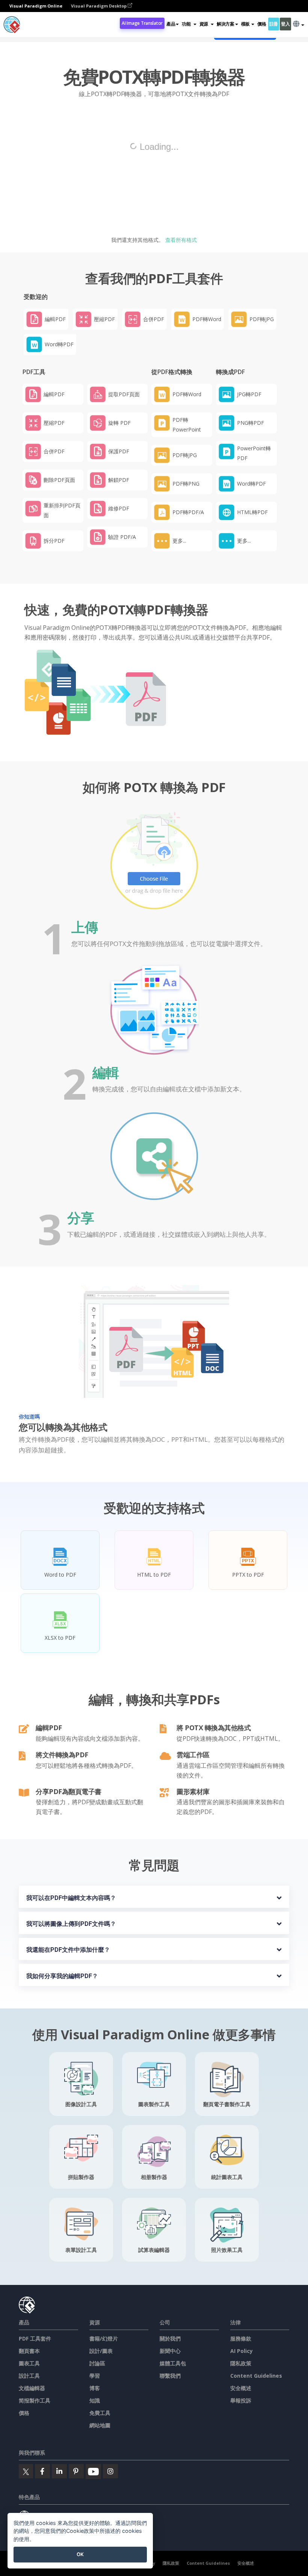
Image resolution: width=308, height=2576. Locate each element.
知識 (95, 2400)
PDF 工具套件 (35, 2338)
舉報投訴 (241, 2400)
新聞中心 (170, 2351)
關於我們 (170, 2338)
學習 (95, 2376)
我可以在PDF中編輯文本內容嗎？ (71, 1898)
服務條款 (241, 2338)
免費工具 (100, 2413)
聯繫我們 (170, 2376)
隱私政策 (241, 2363)
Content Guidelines (256, 2376)
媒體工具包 (173, 2363)
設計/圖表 (101, 2351)
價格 (262, 24)
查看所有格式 (180, 240)
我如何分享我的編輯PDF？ (62, 1976)
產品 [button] (171, 24)
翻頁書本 (29, 2351)
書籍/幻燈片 (104, 2338)
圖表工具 (29, 2363)
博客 (95, 2388)
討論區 (97, 2363)
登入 (285, 24)
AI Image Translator (142, 23)
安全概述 (241, 2388)
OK (80, 2554)
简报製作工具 (35, 2400)
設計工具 (29, 2376)
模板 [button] (245, 24)
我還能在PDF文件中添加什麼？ (68, 1950)
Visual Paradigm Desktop (99, 6)
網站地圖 (100, 2425)
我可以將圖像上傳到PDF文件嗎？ (71, 1924)
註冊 (274, 24)
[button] (189, 24)
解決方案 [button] (226, 24)
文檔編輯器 (32, 2388)
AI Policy (242, 2351)
